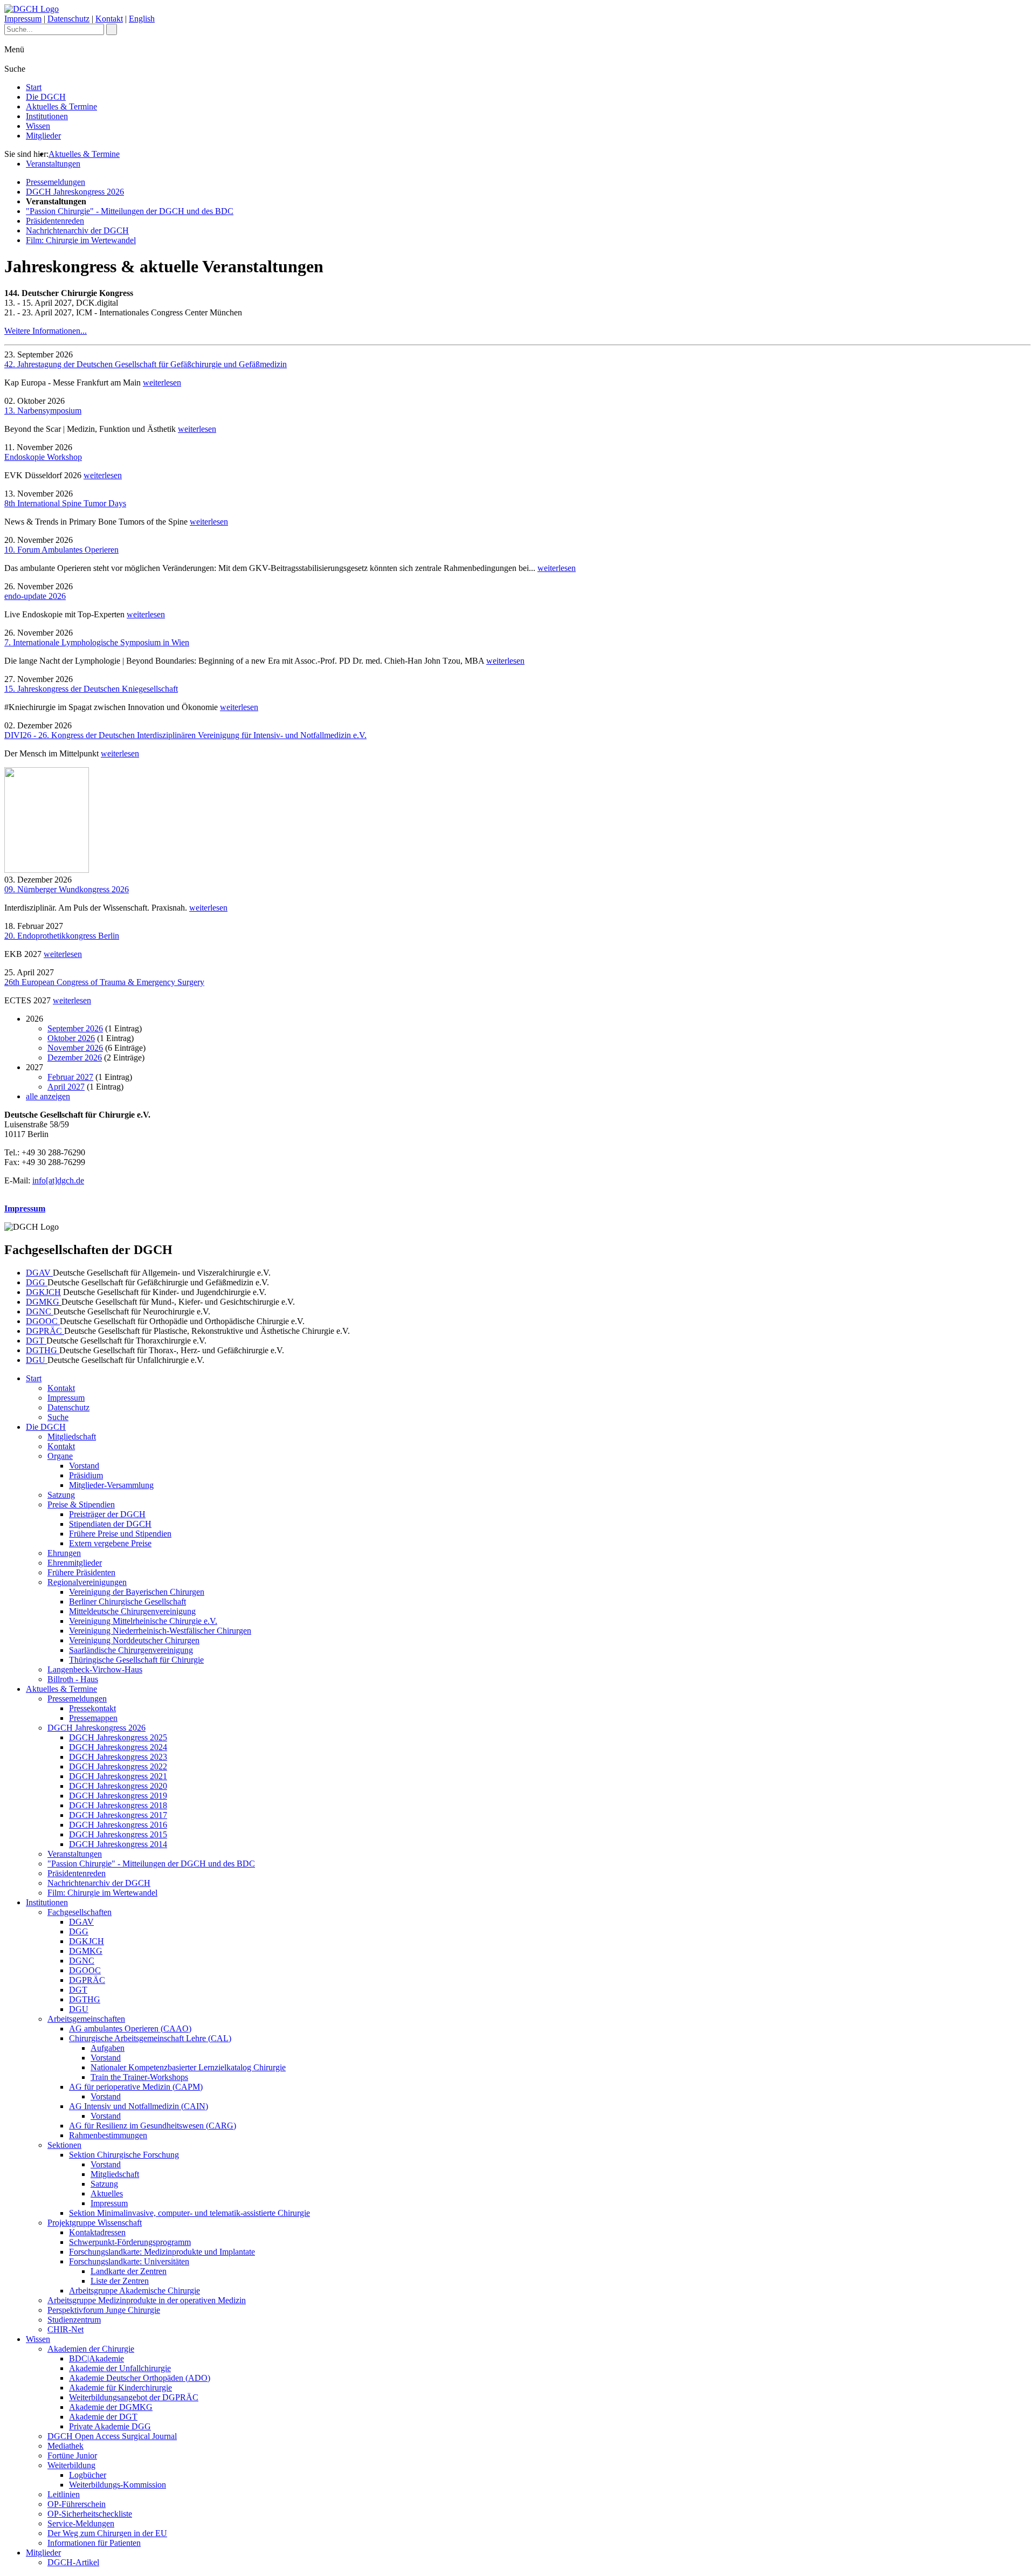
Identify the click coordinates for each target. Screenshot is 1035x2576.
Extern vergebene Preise (110, 1543)
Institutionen (47, 116)
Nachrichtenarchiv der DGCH (77, 230)
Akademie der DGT (103, 2417)
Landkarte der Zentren (129, 2271)
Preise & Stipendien (81, 1504)
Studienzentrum (74, 2320)
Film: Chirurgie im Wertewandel (81, 240)
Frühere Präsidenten (81, 1572)
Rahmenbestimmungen (108, 2135)
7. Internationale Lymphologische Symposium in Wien (97, 642)
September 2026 (75, 1028)
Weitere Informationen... (46, 331)
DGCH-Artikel (73, 2562)
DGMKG (44, 1302)
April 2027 (66, 1087)
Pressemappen (93, 1718)
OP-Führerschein (77, 2504)
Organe (60, 1456)
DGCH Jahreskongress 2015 (118, 1834)
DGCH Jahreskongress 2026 (75, 192)
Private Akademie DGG (110, 2426)
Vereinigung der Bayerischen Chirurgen (137, 1592)
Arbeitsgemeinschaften (86, 2019)
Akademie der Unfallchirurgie (120, 2368)
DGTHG (43, 1350)
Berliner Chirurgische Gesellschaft (127, 1602)
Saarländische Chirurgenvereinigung (131, 1650)
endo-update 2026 (35, 596)
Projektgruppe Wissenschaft (95, 2223)
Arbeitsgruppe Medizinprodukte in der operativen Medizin (147, 2300)
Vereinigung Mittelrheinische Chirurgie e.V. (143, 1621)
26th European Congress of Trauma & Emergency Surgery (104, 982)
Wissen (38, 126)
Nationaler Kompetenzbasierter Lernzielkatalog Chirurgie (188, 2067)
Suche (58, 1417)
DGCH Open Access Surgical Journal (112, 2436)
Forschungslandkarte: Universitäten (129, 2261)
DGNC (40, 1311)
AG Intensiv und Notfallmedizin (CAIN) (139, 2106)
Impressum (23, 19)
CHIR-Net (65, 2329)
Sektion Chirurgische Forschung (124, 2155)
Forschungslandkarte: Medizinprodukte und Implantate (162, 2252)
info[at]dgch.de (58, 1180)
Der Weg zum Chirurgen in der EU (107, 2533)
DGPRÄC (45, 1331)
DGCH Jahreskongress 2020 (118, 1786)
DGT (36, 1341)
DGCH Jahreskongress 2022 (118, 1766)
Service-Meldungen (81, 2523)
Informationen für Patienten (94, 2543)
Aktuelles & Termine (61, 106)
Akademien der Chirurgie (91, 2349)
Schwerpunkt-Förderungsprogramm (130, 2242)
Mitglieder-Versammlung (111, 1485)
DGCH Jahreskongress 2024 (118, 1747)
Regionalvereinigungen (87, 1582)
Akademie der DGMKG (111, 2407)
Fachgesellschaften (80, 1912)
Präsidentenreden (55, 221)
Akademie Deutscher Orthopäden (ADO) (140, 2378)
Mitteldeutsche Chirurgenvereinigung (132, 1611)
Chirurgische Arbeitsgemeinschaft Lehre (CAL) (150, 2038)
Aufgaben (108, 2048)
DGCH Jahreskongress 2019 (118, 1796)
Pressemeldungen (56, 182)
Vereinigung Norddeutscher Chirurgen (134, 1640)
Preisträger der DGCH (107, 1514)
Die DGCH (46, 97)
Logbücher (88, 2475)
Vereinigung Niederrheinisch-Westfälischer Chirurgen (160, 1631)
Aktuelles (107, 2193)
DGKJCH (43, 1292)
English (142, 19)
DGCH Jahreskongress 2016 (118, 1825)
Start (34, 87)
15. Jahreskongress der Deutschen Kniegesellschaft (91, 689)
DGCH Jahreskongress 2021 (118, 1776)
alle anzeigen (48, 1096)
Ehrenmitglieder (75, 1563)
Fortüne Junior (72, 2456)
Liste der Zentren (120, 2281)
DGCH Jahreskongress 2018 (118, 1805)
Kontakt (109, 19)
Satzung (61, 1495)
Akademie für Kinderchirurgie (120, 2388)
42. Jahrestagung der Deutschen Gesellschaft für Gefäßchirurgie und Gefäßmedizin (146, 364)
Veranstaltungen (53, 164)
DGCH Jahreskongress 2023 (118, 1757)
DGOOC (43, 1321)
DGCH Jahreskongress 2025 (118, 1737)
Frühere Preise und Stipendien (120, 1534)
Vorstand (84, 1466)
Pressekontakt (92, 1708)
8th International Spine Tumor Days (65, 503)
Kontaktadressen (97, 2232)
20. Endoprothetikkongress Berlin (62, 936)
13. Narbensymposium (43, 411)
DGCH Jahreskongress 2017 (118, 1815)
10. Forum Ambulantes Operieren (61, 550)
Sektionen (64, 2145)
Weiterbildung (71, 2465)
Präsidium (86, 1475)
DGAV (39, 1273)
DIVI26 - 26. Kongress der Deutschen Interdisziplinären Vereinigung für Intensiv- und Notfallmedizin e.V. (185, 735)
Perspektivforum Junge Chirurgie (104, 2310)
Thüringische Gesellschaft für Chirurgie (136, 1660)
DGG (37, 1282)
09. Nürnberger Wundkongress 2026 (67, 889)
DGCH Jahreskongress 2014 (118, 1844)
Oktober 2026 (71, 1038)
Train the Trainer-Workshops (139, 2077)
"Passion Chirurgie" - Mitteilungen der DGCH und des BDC (130, 211)
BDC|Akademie (96, 2358)
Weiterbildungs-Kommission (118, 2485)
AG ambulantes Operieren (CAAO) (130, 2029)
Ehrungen (64, 1553)
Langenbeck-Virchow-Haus (95, 1669)
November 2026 (75, 1048)
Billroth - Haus (73, 1679)
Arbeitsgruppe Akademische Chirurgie (134, 2291)
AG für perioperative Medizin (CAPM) (136, 2087)
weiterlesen (162, 383)
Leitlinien (64, 2494)
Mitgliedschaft (72, 1437)
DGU (37, 1360)
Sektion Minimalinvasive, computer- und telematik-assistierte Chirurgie (189, 2213)
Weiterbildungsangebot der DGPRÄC (134, 2397)
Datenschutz (68, 19)
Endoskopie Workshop (43, 457)
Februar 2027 (70, 1077)
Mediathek (65, 2446)
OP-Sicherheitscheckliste (90, 2514)
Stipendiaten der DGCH (110, 1524)
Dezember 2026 (75, 1058)
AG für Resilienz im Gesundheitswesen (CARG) (153, 2126)
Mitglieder (43, 136)
